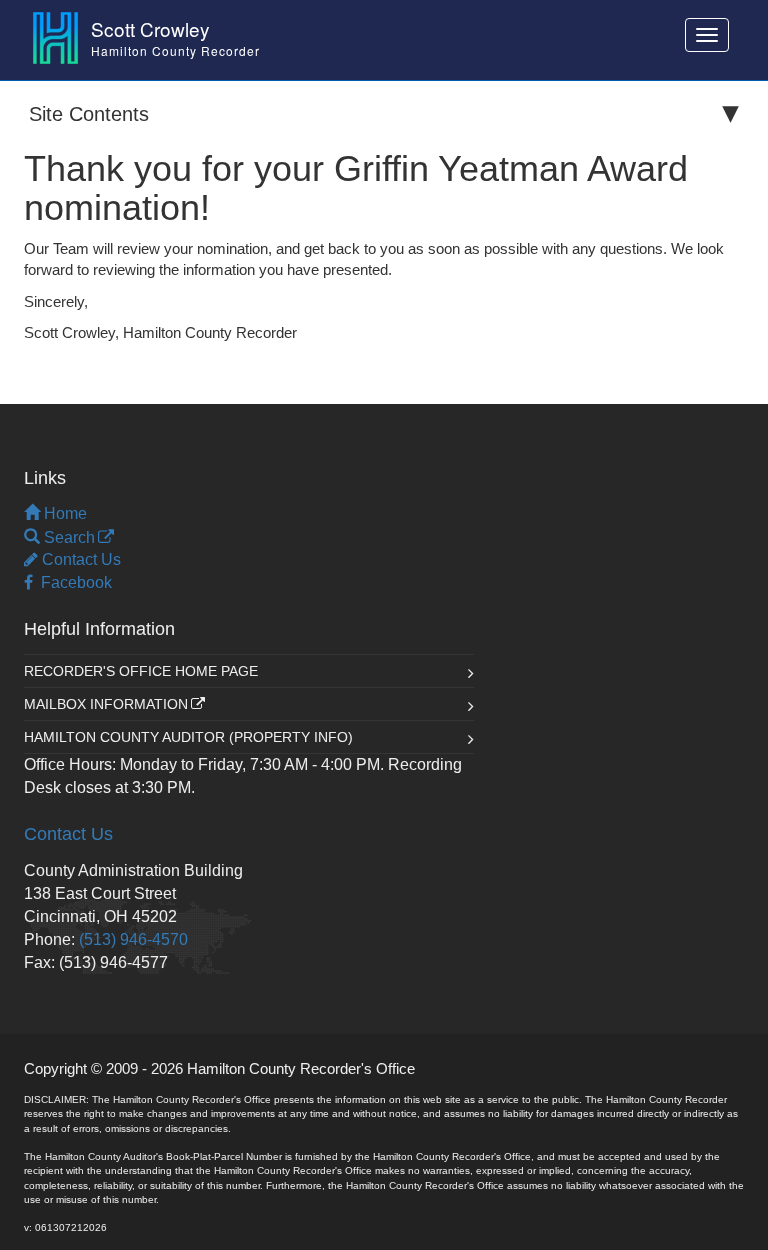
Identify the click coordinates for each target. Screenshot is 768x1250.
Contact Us (79, 559)
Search (67, 537)
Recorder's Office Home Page (141, 671)
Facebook (72, 582)
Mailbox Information (106, 704)
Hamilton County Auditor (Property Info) (188, 737)
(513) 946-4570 (133, 939)
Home (63, 513)
